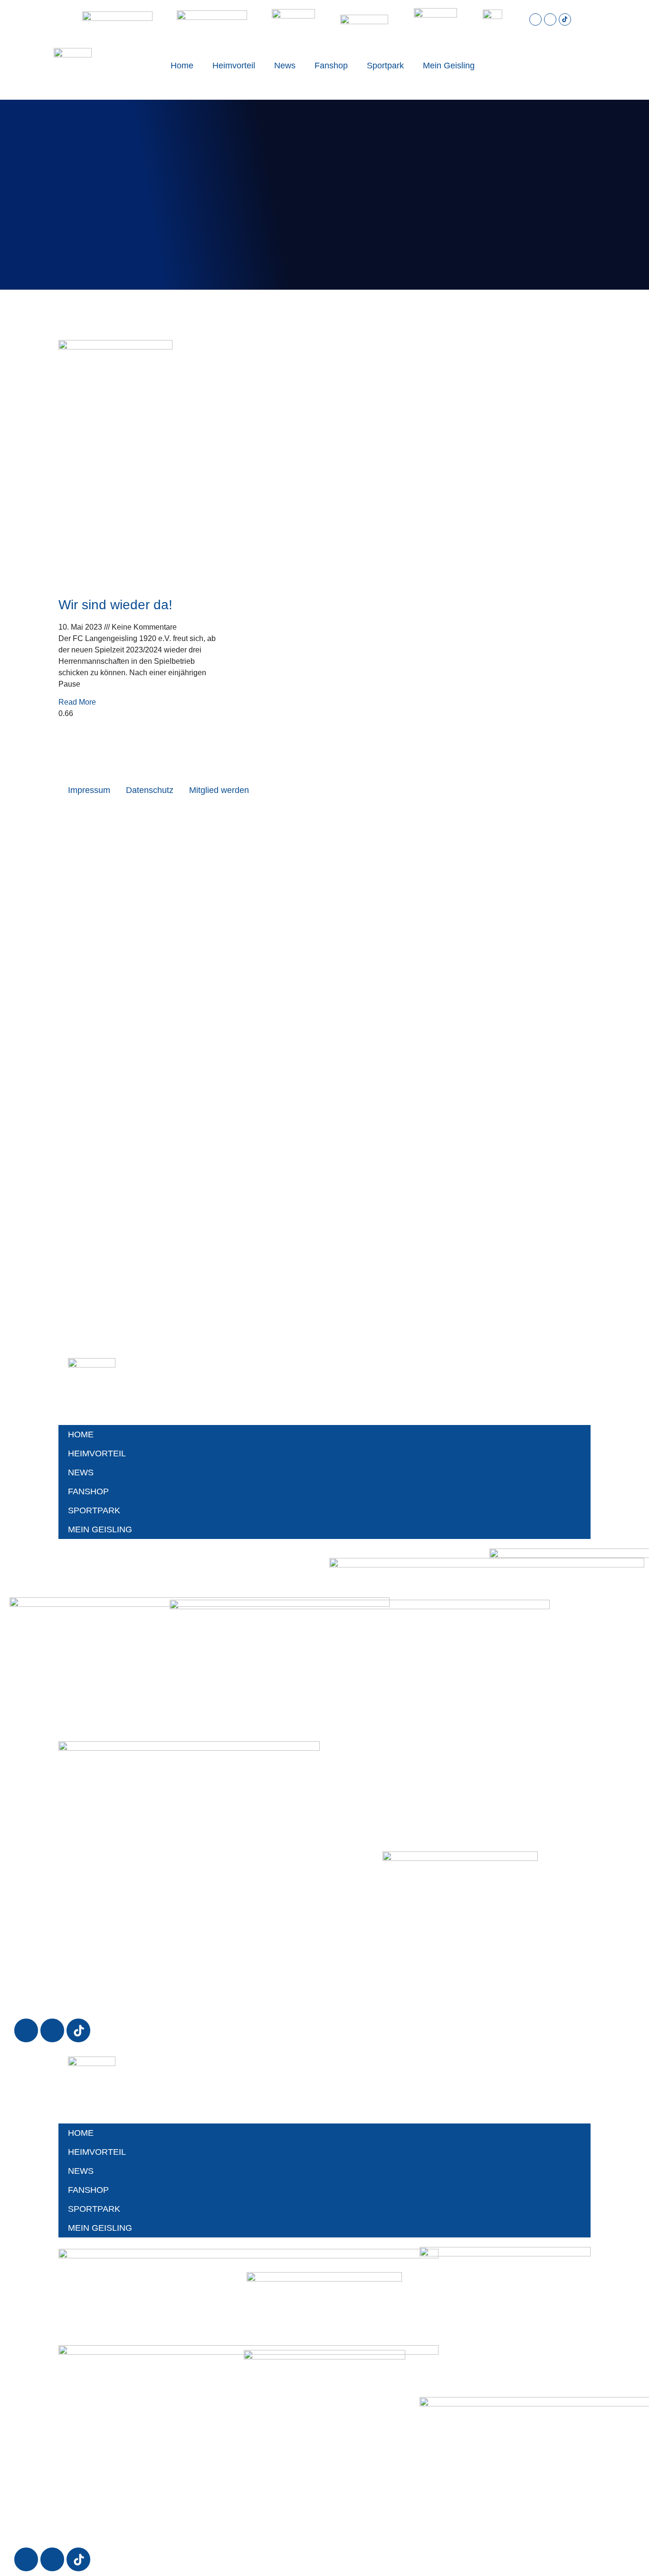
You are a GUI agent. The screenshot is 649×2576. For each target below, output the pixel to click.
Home (182, 66)
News (285, 66)
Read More (77, 702)
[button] (556, 66)
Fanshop (331, 66)
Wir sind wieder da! (115, 605)
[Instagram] (535, 19)
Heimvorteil (234, 66)
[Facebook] (550, 19)
